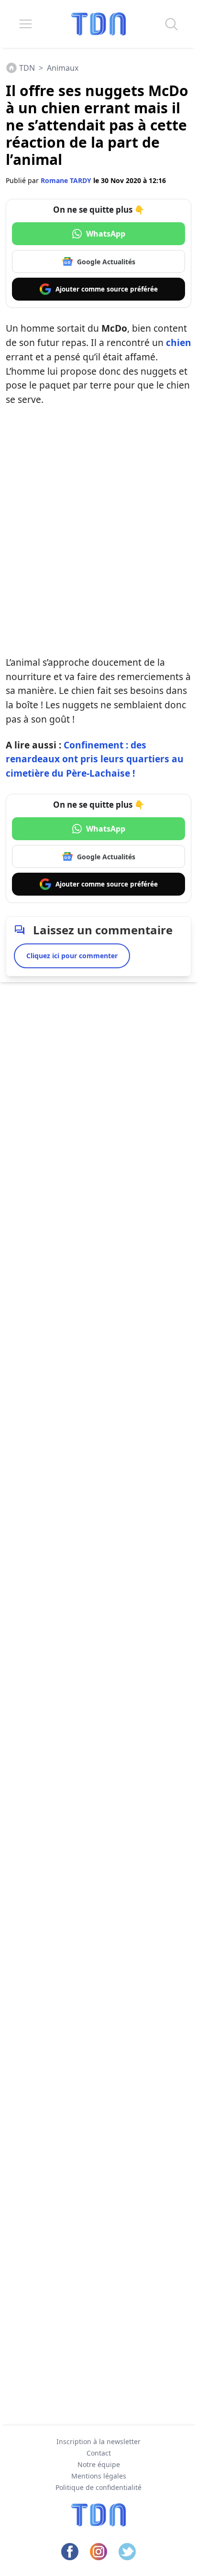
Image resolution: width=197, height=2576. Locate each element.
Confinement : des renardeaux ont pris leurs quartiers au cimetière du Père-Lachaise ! (95, 759)
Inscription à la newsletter (98, 2441)
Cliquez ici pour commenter (72, 956)
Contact (99, 2453)
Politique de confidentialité (98, 2487)
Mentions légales (99, 2476)
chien (179, 342)
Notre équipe (99, 2464)
